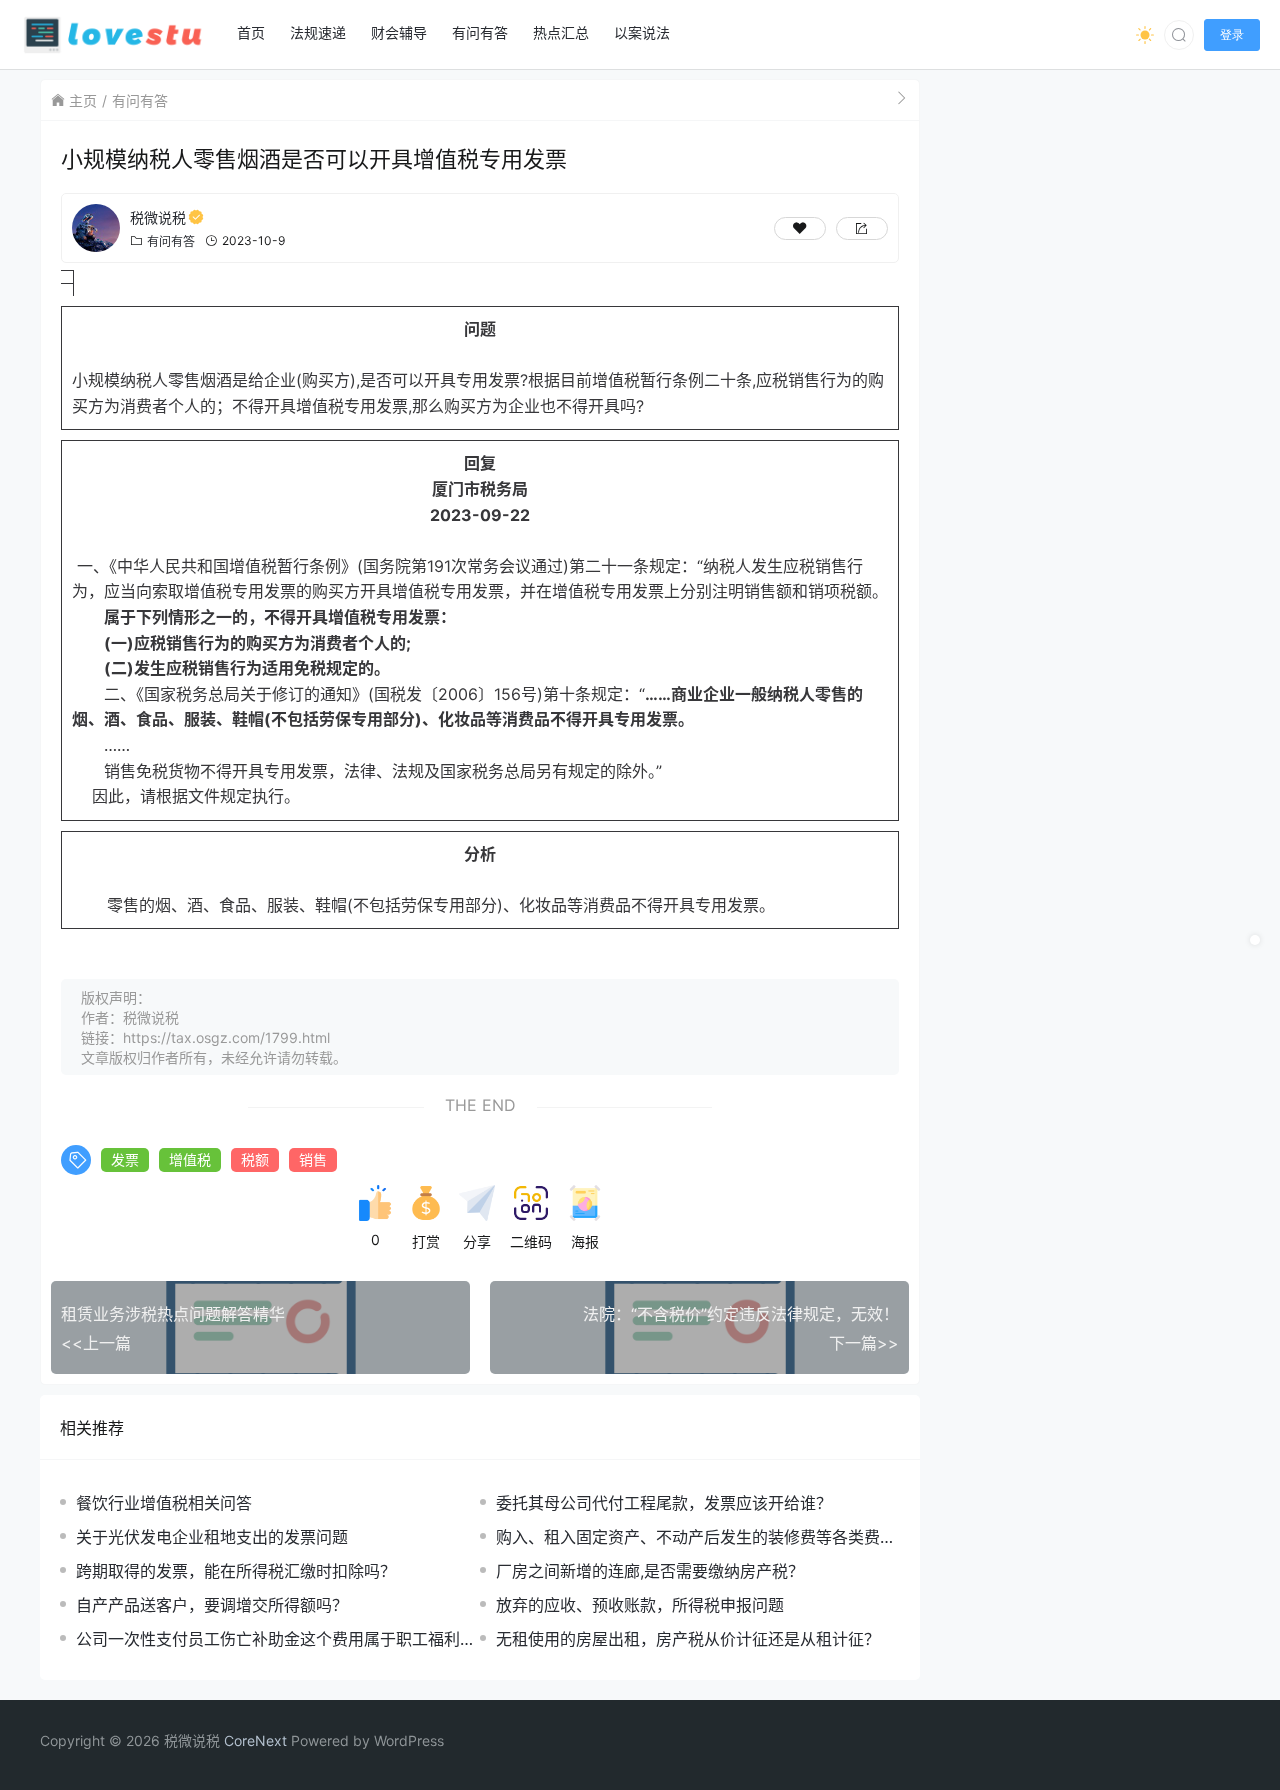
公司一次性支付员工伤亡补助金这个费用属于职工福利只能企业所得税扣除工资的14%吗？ (276, 1639)
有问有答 (140, 100)
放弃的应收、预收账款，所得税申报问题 (640, 1605)
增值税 (190, 1159)
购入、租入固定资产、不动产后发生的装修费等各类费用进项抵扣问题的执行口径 (696, 1537)
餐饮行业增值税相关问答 (164, 1503)
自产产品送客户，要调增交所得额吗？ (212, 1605)
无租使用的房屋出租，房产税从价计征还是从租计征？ (688, 1639)
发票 (125, 1159)
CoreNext (255, 1740)
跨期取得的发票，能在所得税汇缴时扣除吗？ (236, 1571)
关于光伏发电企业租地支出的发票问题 (212, 1537)
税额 (255, 1159)
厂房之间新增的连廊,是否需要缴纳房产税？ (650, 1571)
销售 (313, 1159)
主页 (83, 100)
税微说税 (158, 217)
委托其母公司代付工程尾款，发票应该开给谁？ (664, 1503)
